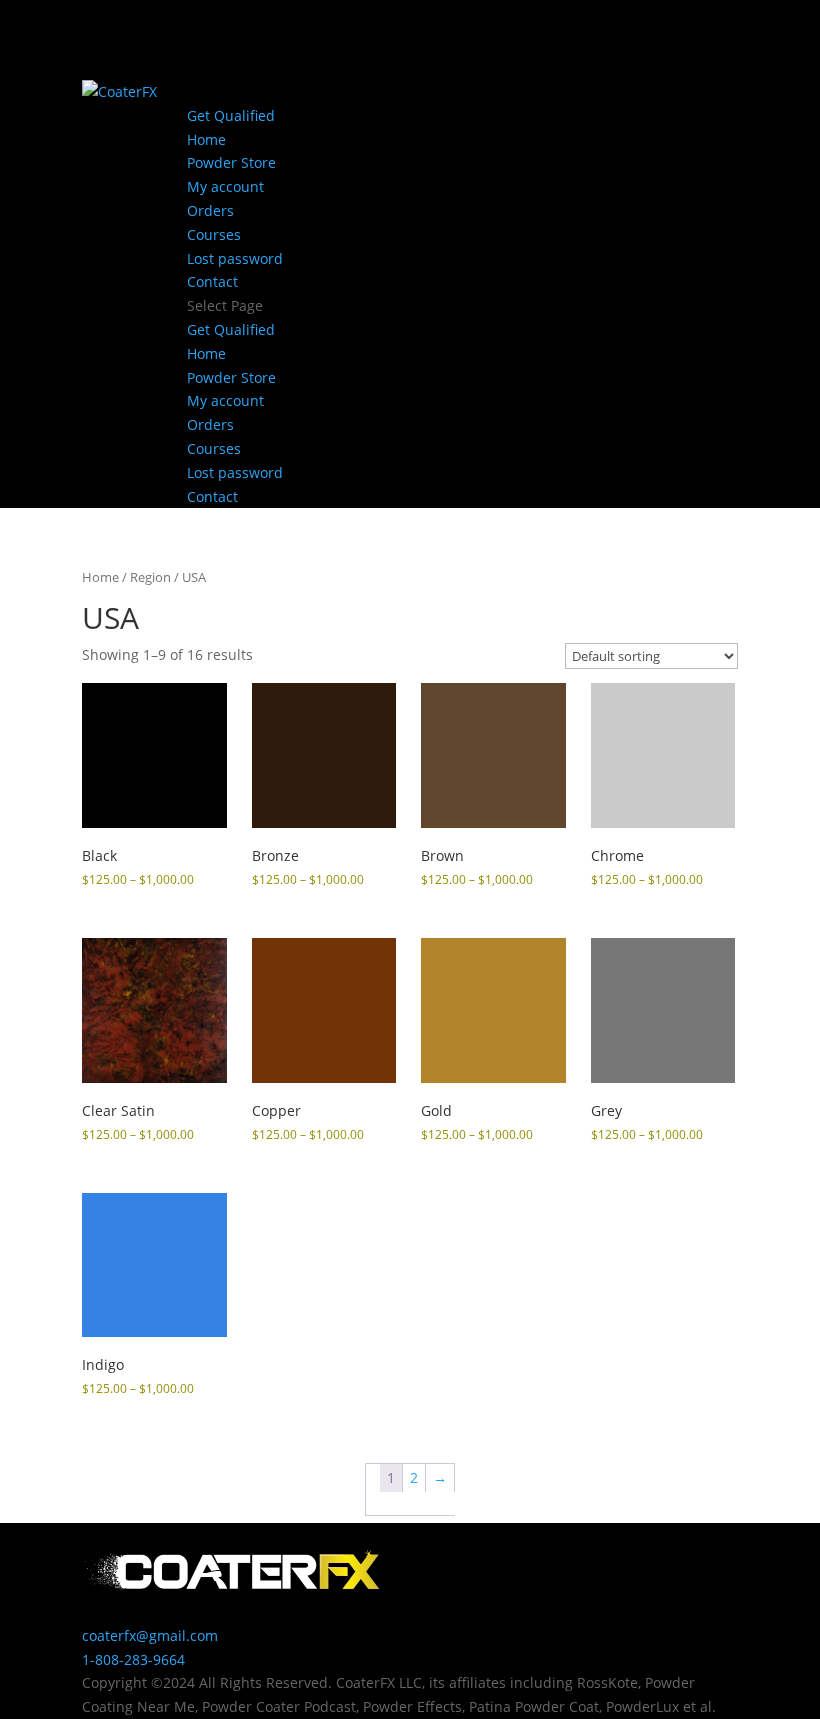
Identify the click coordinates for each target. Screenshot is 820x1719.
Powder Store (231, 162)
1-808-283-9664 (133, 1659)
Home (206, 139)
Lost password (235, 258)
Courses (214, 234)
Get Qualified (231, 115)
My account (225, 186)
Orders (210, 210)
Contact (212, 281)
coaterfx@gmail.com (150, 1635)
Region (150, 577)
